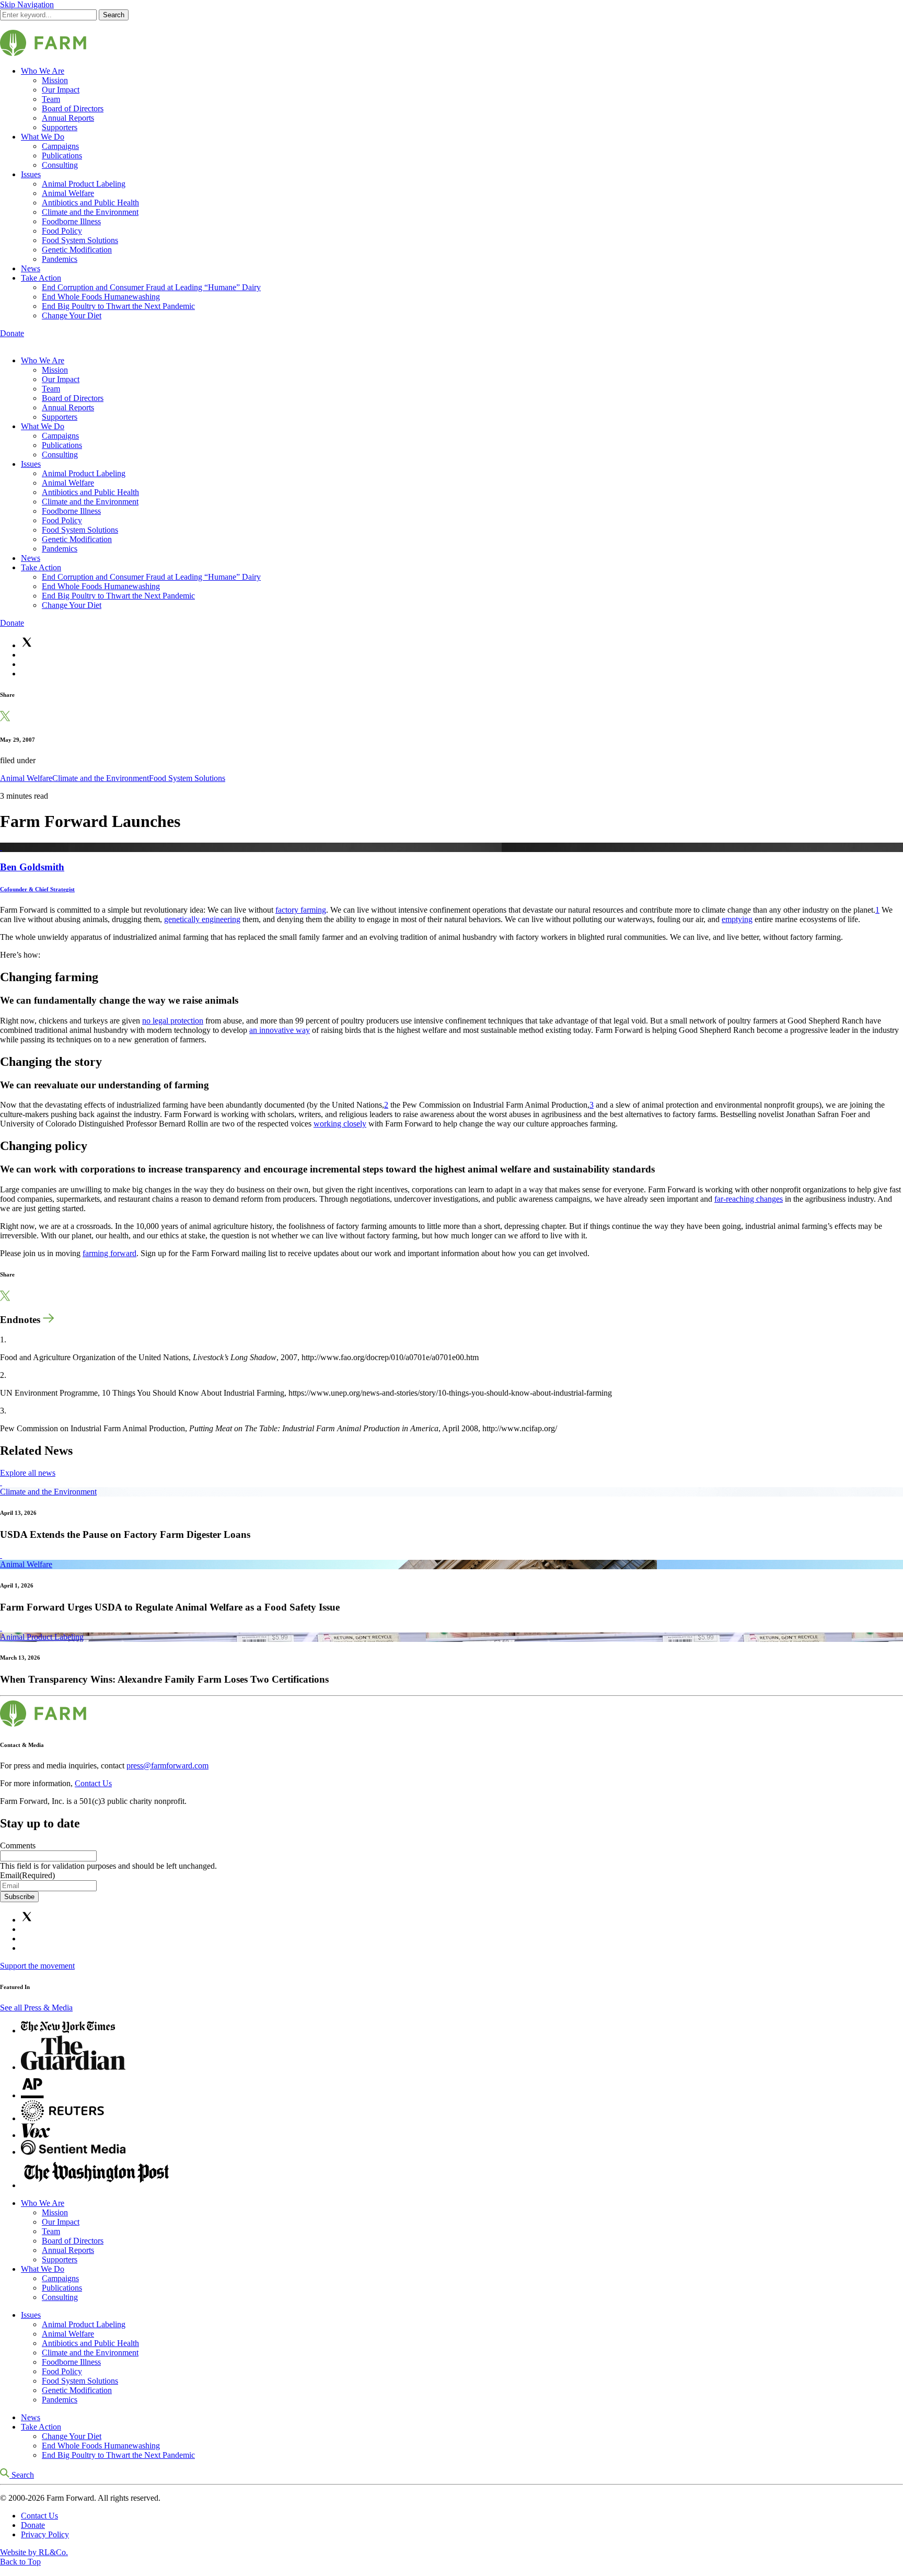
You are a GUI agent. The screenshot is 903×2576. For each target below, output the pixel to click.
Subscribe (19, 1897)
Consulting (60, 165)
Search (114, 15)
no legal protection (173, 1021)
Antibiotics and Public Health (90, 203)
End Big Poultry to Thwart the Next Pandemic (118, 306)
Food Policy (62, 231)
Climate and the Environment (90, 212)
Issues (31, 174)
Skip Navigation (27, 4)
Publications (62, 156)
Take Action (41, 278)
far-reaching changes (749, 1199)
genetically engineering (202, 919)
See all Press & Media (36, 2008)
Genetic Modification (77, 250)
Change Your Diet (72, 315)
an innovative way (280, 1030)
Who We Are (43, 71)
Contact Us (93, 1783)
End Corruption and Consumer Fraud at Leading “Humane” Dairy (151, 287)
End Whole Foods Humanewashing (101, 297)
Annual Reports (68, 118)
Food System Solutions (80, 240)
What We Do (43, 137)
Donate (12, 333)
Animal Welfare (68, 193)
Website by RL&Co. (34, 2552)
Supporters (60, 127)
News (31, 268)
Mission (55, 80)
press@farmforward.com (167, 1766)
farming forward (109, 1253)
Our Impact (61, 90)
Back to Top (20, 2562)
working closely (340, 1124)
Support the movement (37, 1966)
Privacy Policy (45, 2534)
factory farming (301, 910)
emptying (737, 919)
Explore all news (28, 1473)
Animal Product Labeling (84, 184)
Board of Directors (73, 108)
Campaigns (60, 146)
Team (51, 99)
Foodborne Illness (71, 221)
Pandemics (60, 259)
